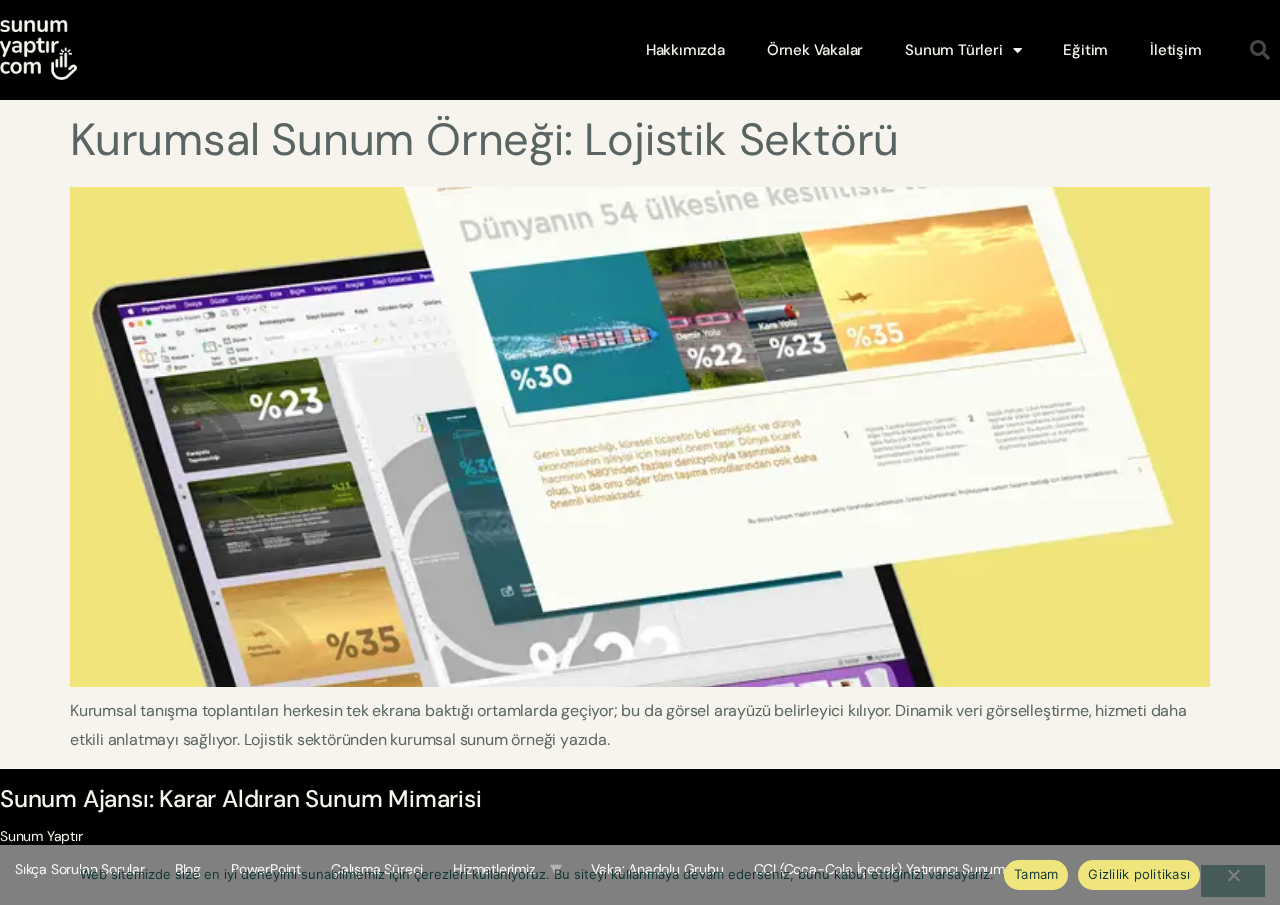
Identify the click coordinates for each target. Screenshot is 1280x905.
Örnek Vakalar (815, 50)
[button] (1260, 50)
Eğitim (1085, 50)
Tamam (1036, 874)
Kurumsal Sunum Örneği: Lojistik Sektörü (484, 139)
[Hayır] (1233, 881)
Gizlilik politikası (1139, 874)
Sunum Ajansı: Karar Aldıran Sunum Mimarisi (241, 798)
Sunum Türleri (953, 50)
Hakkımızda (685, 50)
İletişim (1175, 50)
